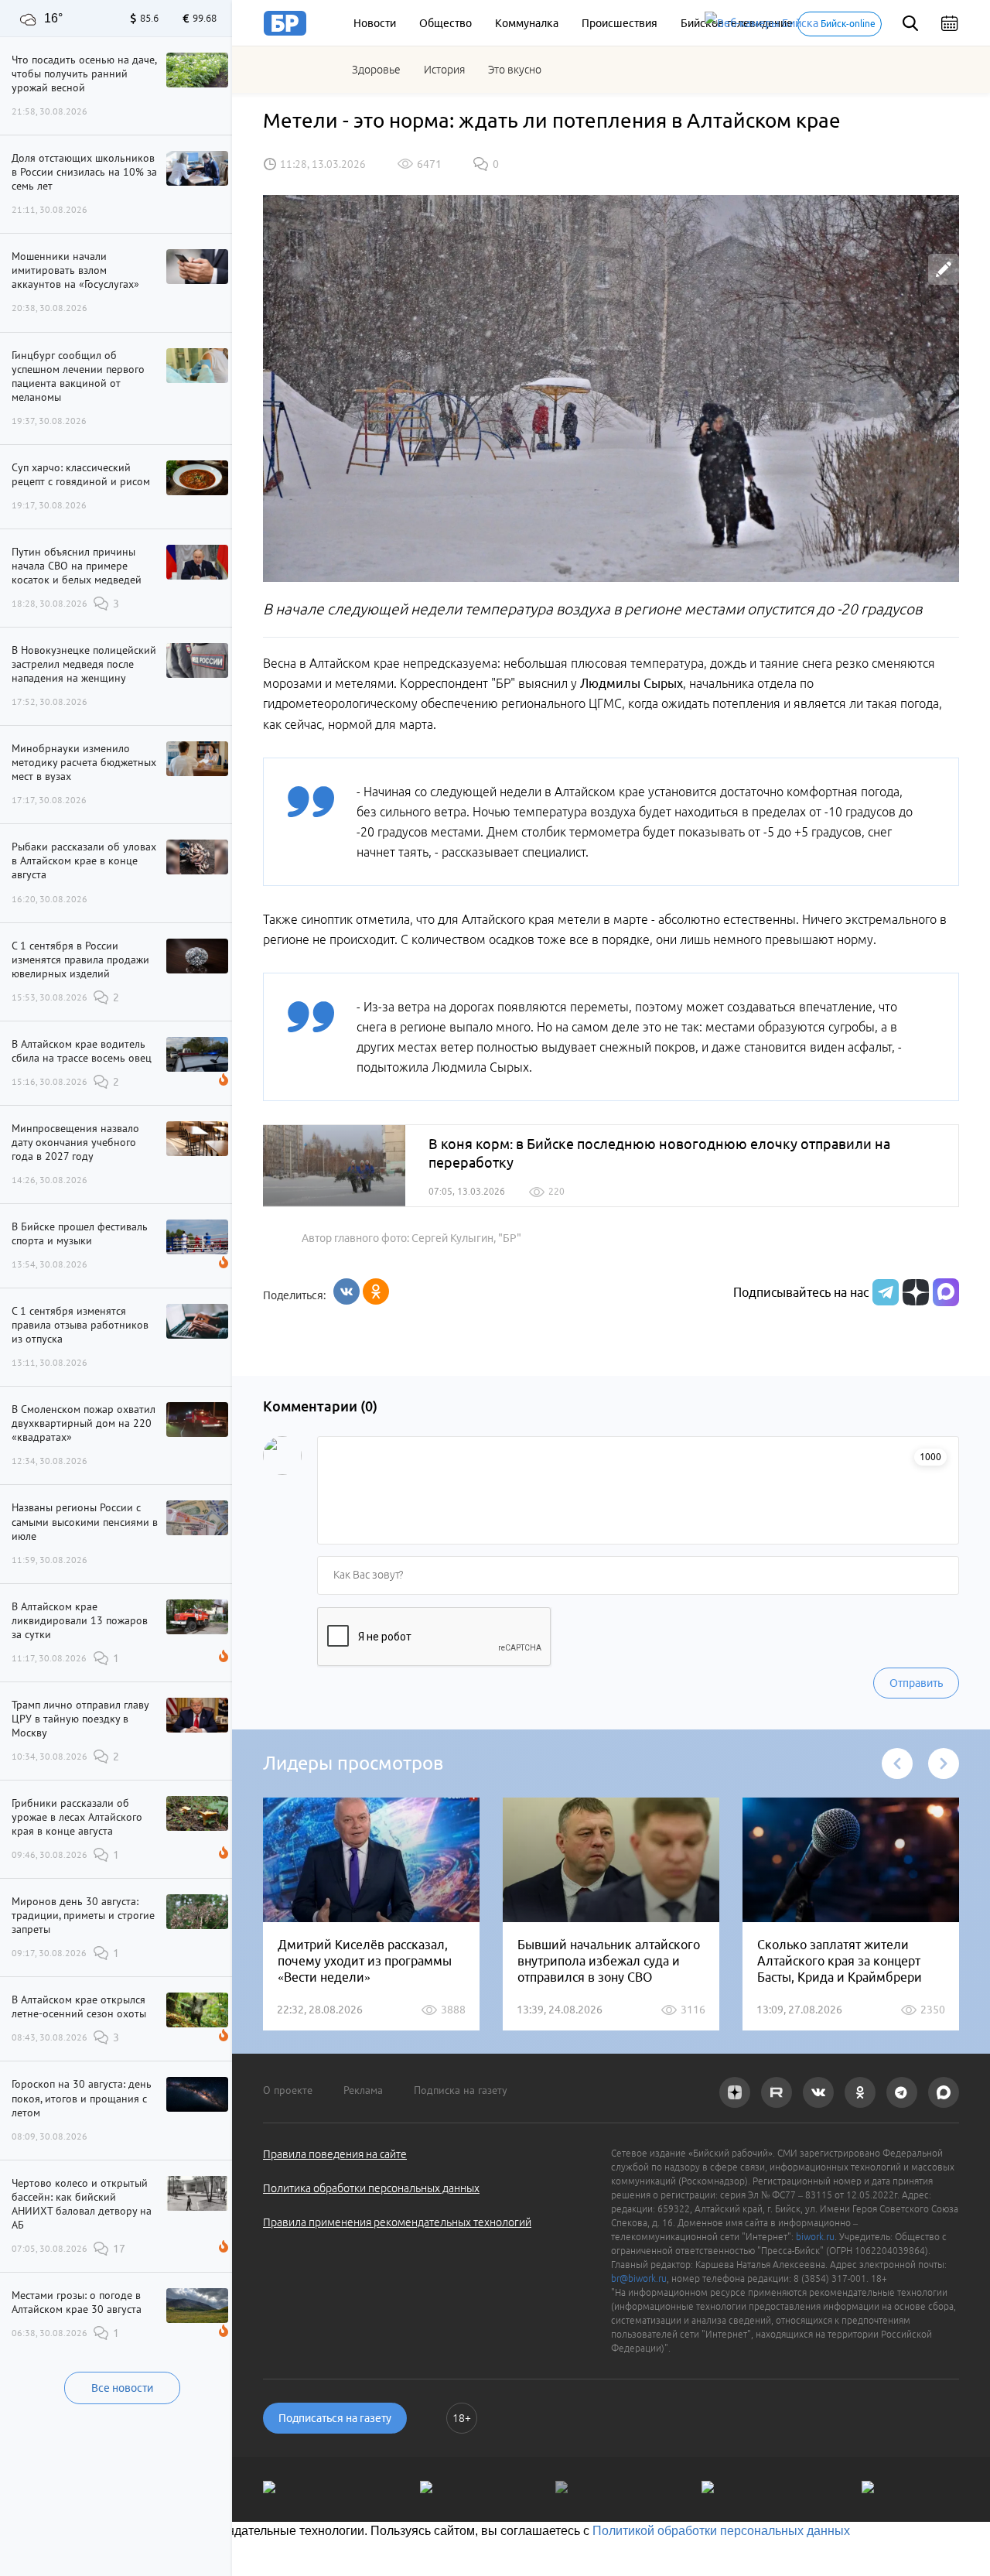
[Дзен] (914, 1292)
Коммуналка (527, 23)
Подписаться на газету (335, 2418)
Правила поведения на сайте (335, 2154)
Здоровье (376, 70)
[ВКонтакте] (346, 1291)
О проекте (288, 2090)
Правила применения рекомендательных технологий (397, 2222)
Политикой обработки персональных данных (721, 2531)
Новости (375, 23)
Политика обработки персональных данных (371, 2188)
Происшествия (620, 23)
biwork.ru (815, 2237)
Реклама (363, 2090)
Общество (445, 23)
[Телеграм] (884, 1292)
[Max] (946, 1292)
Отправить (916, 1683)
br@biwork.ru (639, 2278)
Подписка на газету (461, 2090)
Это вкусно (515, 70)
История (444, 70)
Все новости (122, 2388)
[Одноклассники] (376, 1291)
